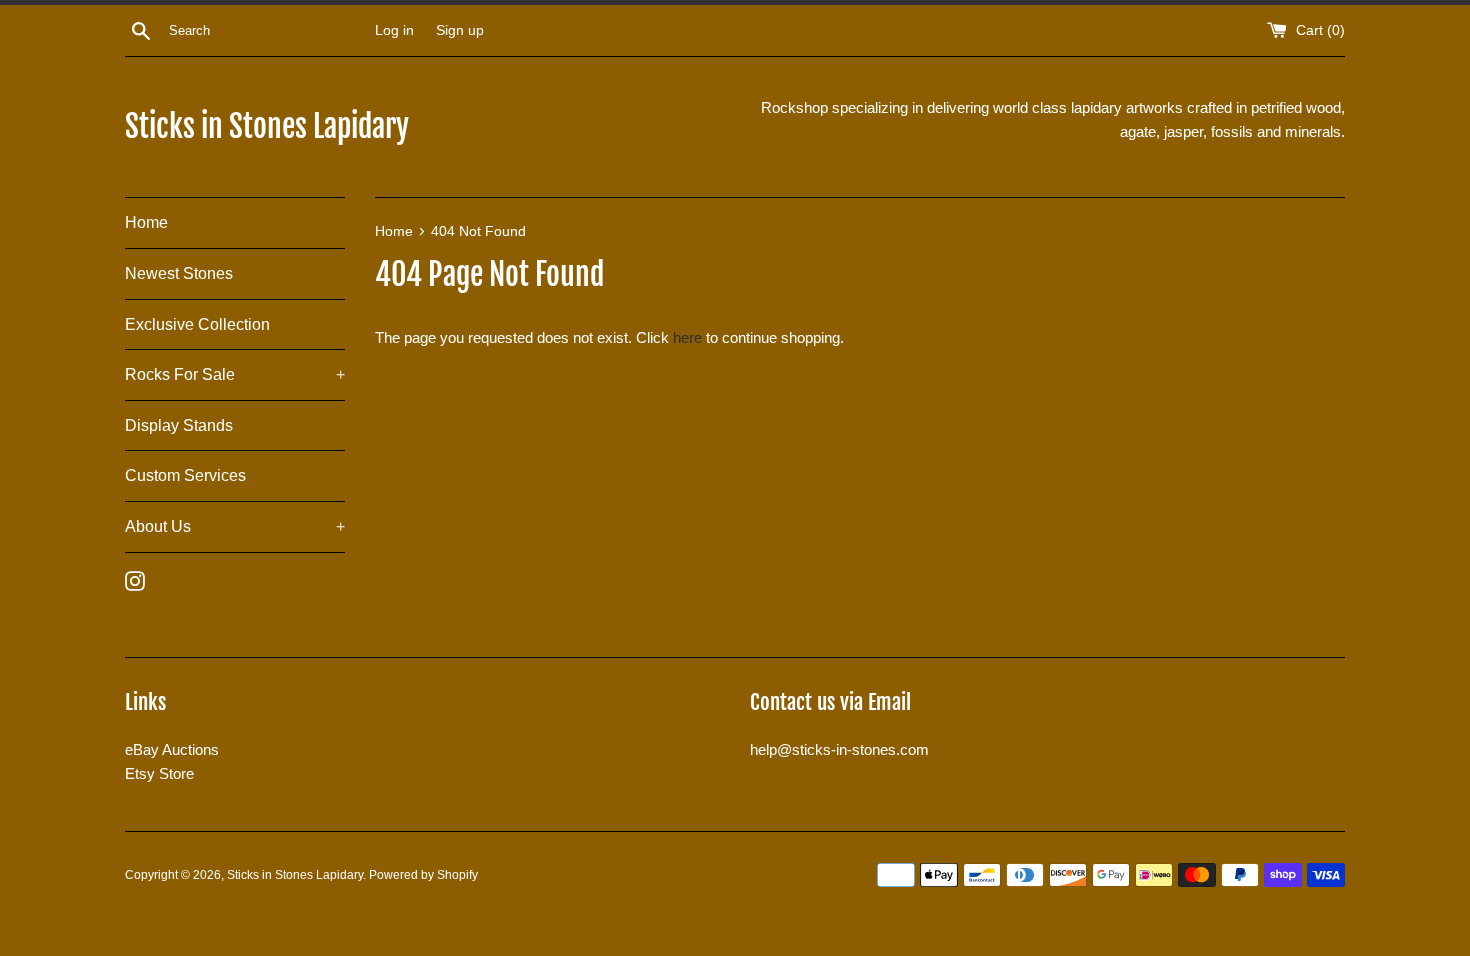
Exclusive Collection (197, 324)
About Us (235, 526)
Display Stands (179, 425)
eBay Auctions (172, 749)
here (687, 337)
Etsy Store (159, 773)
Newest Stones (179, 273)
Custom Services (185, 475)
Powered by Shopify (423, 875)
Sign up (460, 30)
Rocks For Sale (235, 374)
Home (146, 222)
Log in (394, 30)
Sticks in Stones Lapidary (267, 126)
